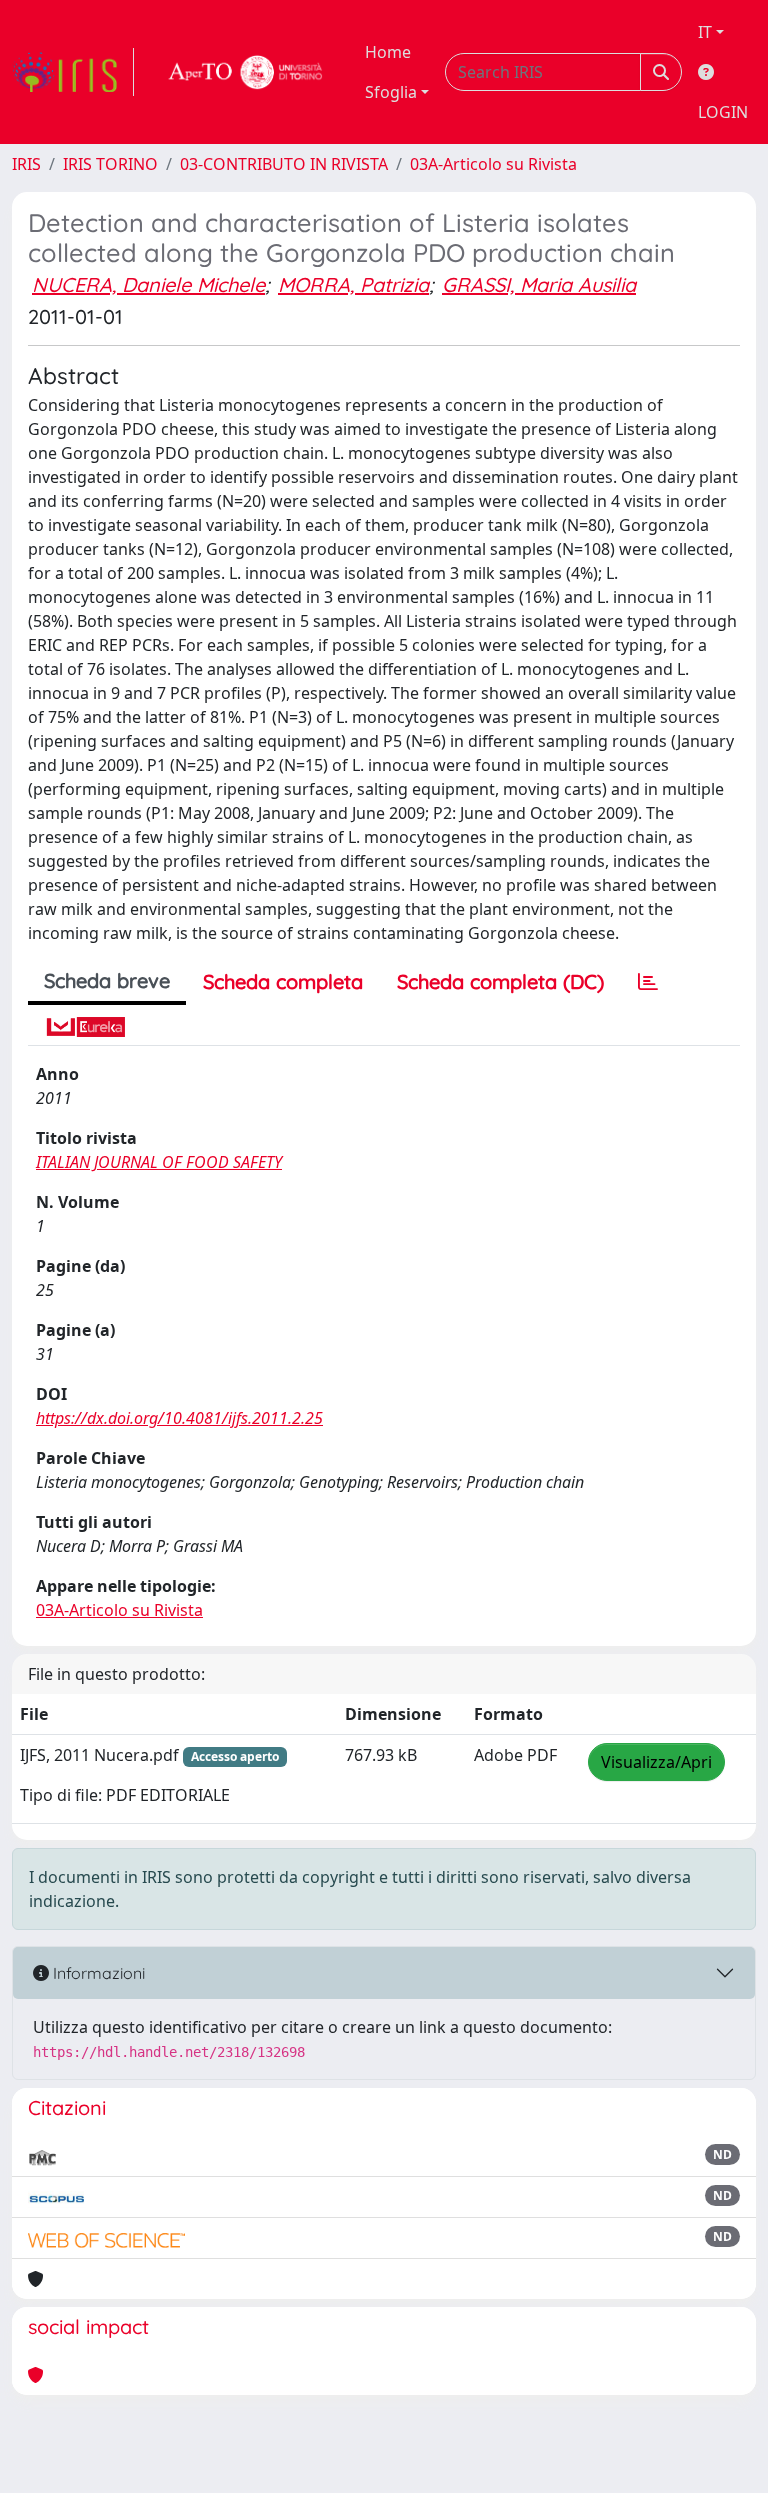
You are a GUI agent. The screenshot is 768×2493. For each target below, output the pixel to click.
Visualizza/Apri (656, 1762)
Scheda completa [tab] (283, 981)
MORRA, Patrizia (353, 284)
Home (388, 52)
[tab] (648, 982)
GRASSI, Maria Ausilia (539, 284)
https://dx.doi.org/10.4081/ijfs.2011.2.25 (179, 1418)
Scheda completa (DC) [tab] (500, 981)
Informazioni (97, 1973)
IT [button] (705, 32)
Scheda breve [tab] (107, 980)
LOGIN (723, 112)
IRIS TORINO (110, 164)
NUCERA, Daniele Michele (148, 284)
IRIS (26, 164)
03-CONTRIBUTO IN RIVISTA (284, 164)
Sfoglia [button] (391, 92)
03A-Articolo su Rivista (493, 164)
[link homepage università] (246, 72)
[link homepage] (73, 72)
